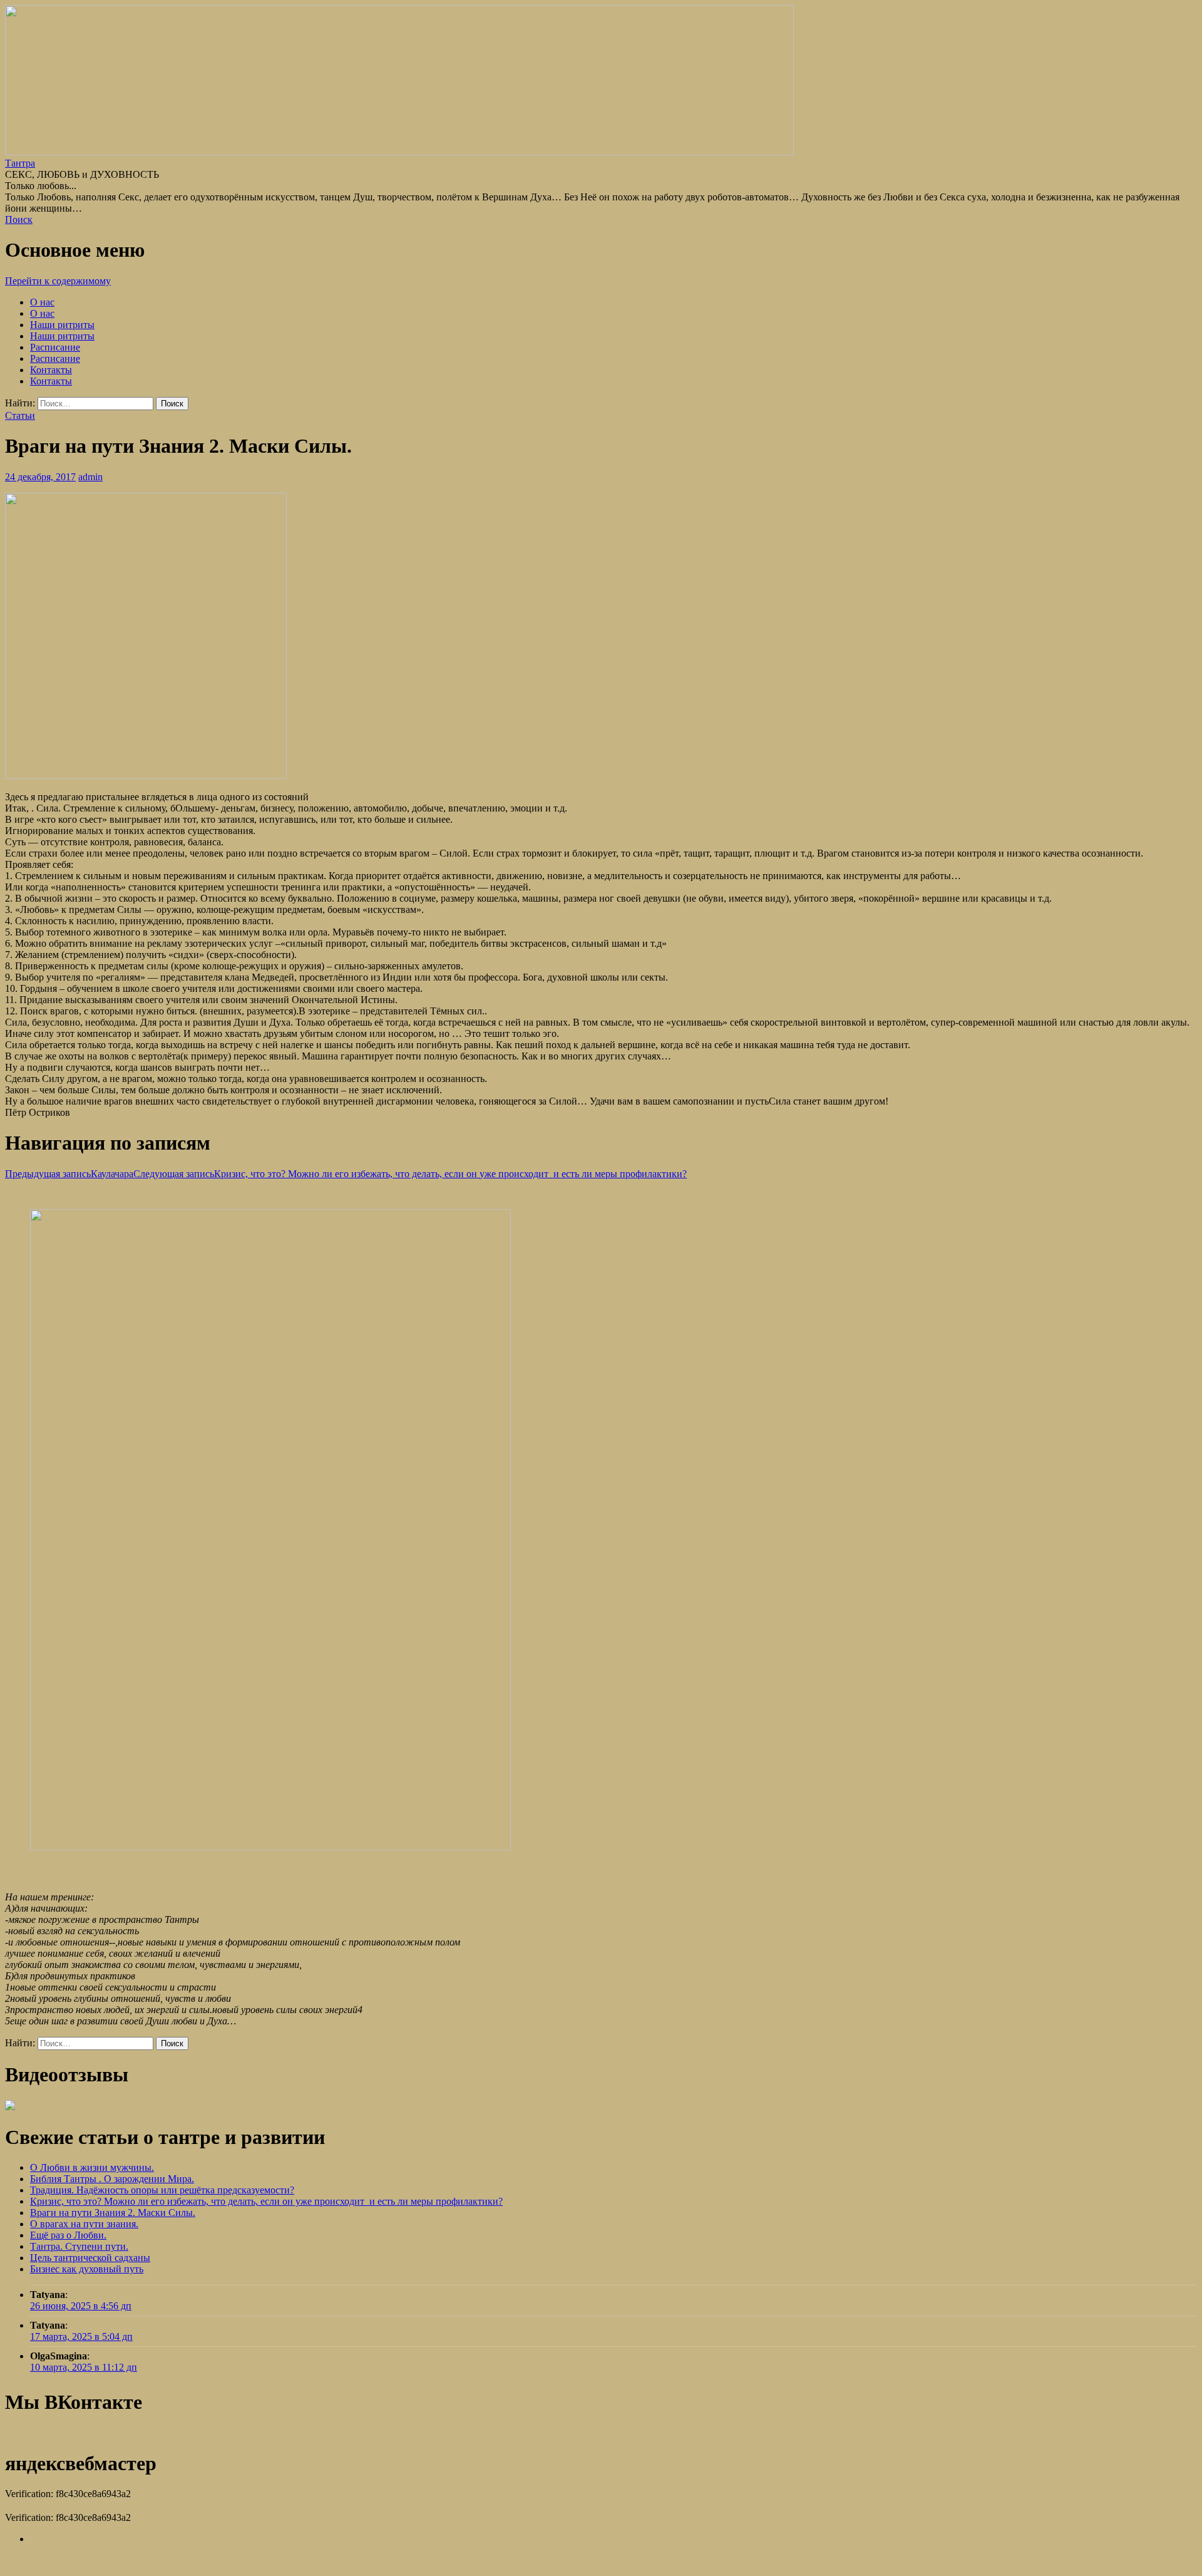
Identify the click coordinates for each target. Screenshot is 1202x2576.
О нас (42, 302)
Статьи (20, 415)
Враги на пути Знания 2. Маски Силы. (113, 2213)
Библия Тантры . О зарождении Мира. (112, 2179)
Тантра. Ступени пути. (79, 2246)
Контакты (51, 370)
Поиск (19, 219)
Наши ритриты (62, 325)
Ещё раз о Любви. (68, 2235)
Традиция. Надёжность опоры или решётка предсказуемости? (162, 2190)
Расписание (55, 347)
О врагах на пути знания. (84, 2224)
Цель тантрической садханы (90, 2258)
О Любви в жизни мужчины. (92, 2167)
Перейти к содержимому (58, 281)
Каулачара (69, 1174)
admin (90, 477)
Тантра (20, 163)
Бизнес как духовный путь (87, 2269)
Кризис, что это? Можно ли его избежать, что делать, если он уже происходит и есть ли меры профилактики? (410, 1174)
